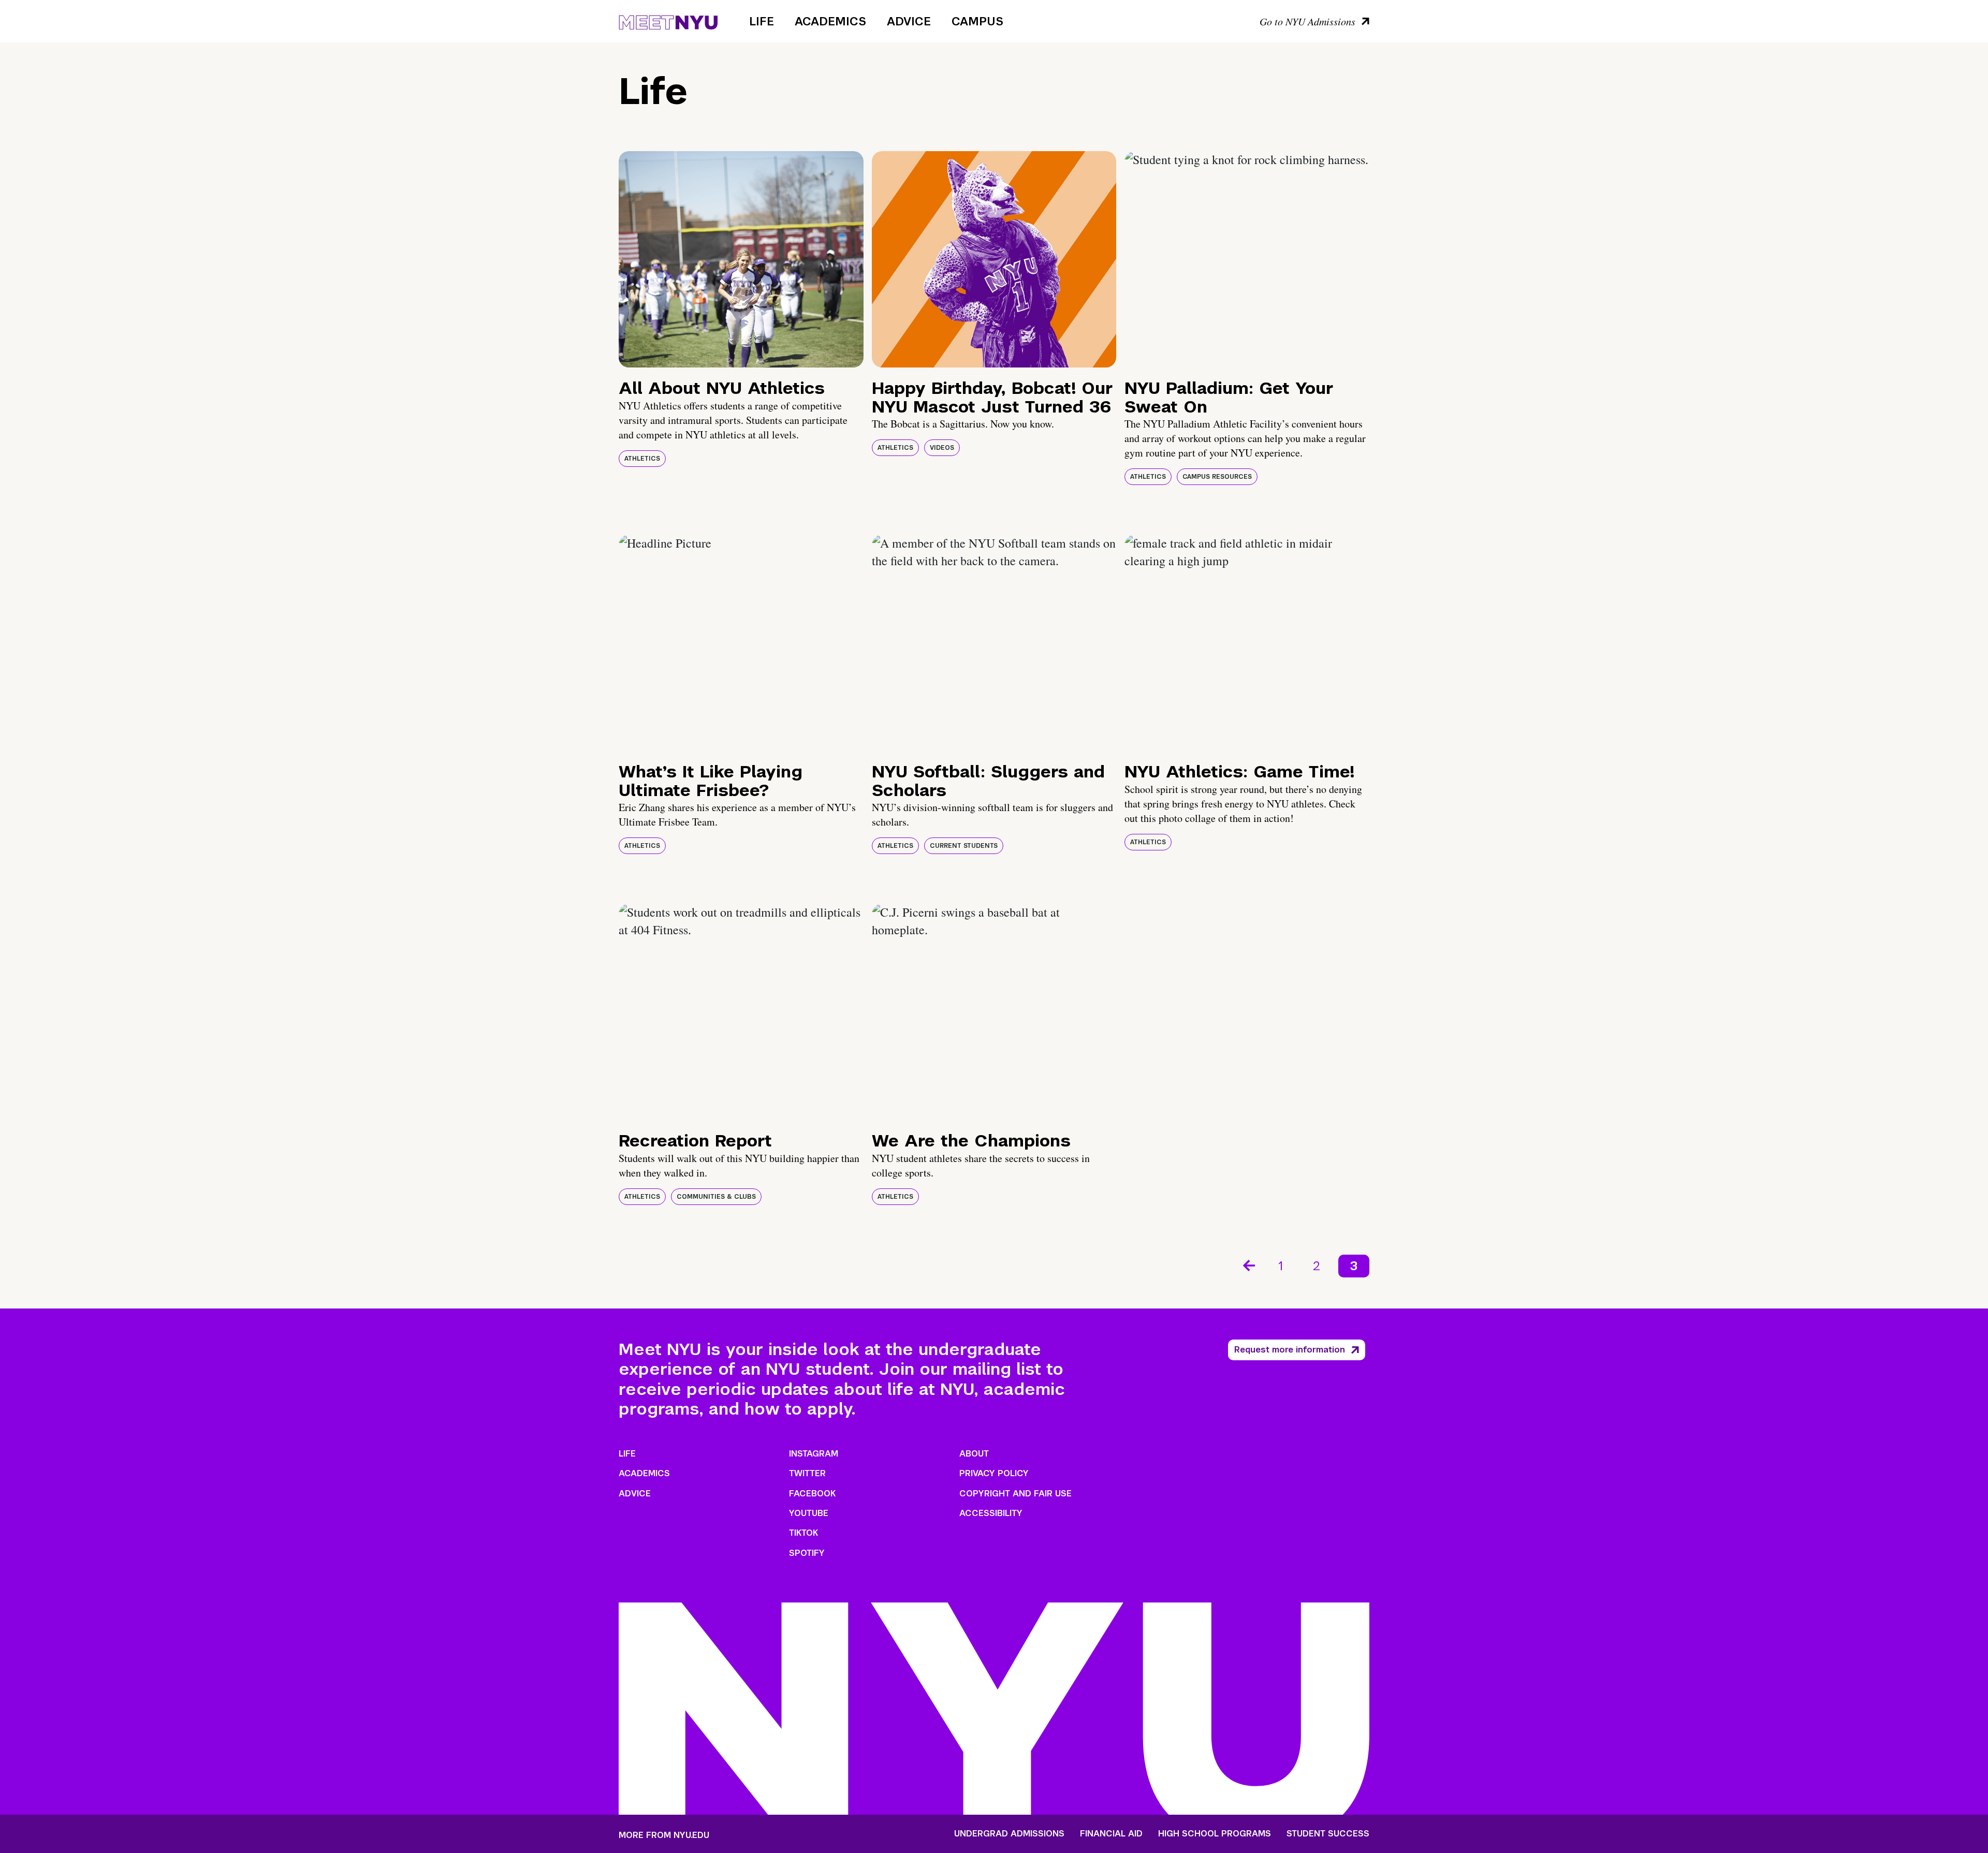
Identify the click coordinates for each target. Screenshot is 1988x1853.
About (974, 1454)
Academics (830, 21)
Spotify (807, 1553)
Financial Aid (1111, 1834)
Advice (909, 21)
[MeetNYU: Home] (668, 21)
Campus (977, 21)
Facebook (812, 1494)
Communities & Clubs (716, 1197)
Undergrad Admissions (1009, 1834)
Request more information (1290, 1350)
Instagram (814, 1454)
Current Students (964, 846)
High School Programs (1215, 1834)
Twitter (807, 1473)
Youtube (809, 1513)
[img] (741, 259)
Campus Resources (1217, 477)
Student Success (1328, 1834)
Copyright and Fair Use (1015, 1494)
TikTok (803, 1533)
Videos (942, 448)
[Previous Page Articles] (1248, 1264)
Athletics (642, 459)
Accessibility (991, 1513)
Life (762, 21)
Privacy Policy (994, 1473)
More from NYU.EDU (664, 1835)
